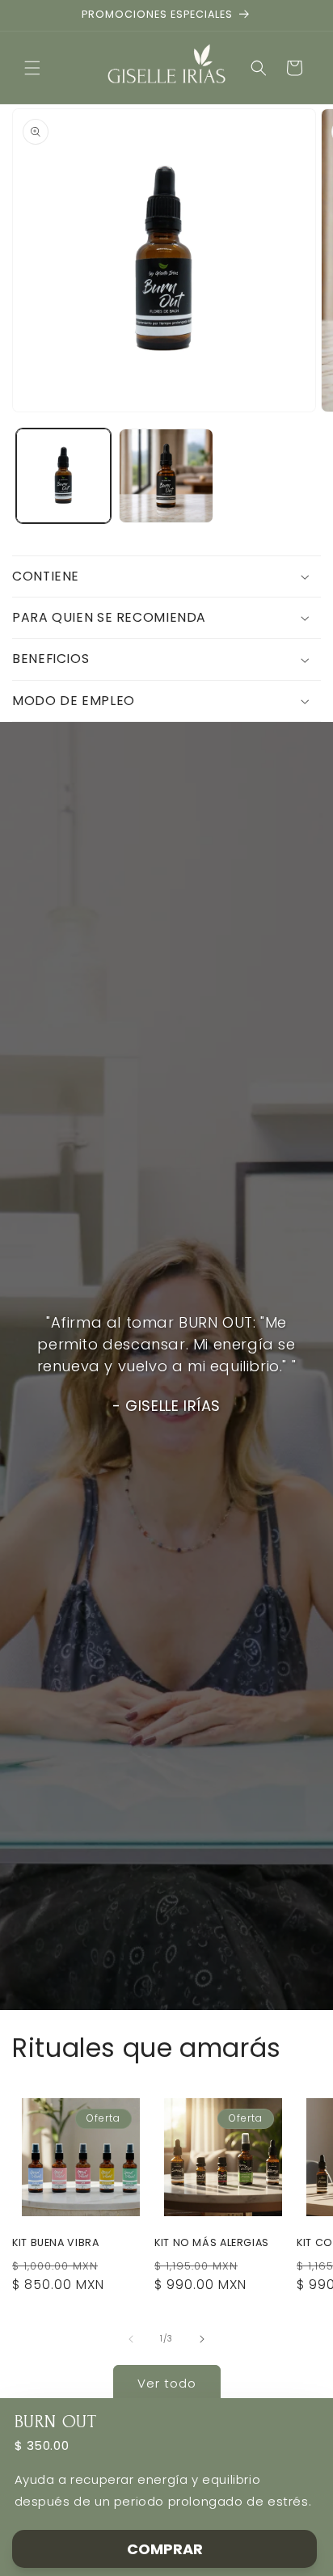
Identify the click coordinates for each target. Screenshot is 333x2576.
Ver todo (167, 2383)
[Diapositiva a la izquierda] (131, 2339)
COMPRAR (165, 2549)
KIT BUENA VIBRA (55, 2243)
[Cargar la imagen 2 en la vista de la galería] (166, 476)
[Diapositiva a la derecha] (202, 2339)
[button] (32, 68)
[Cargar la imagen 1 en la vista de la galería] (63, 476)
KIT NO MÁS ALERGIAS (212, 2243)
